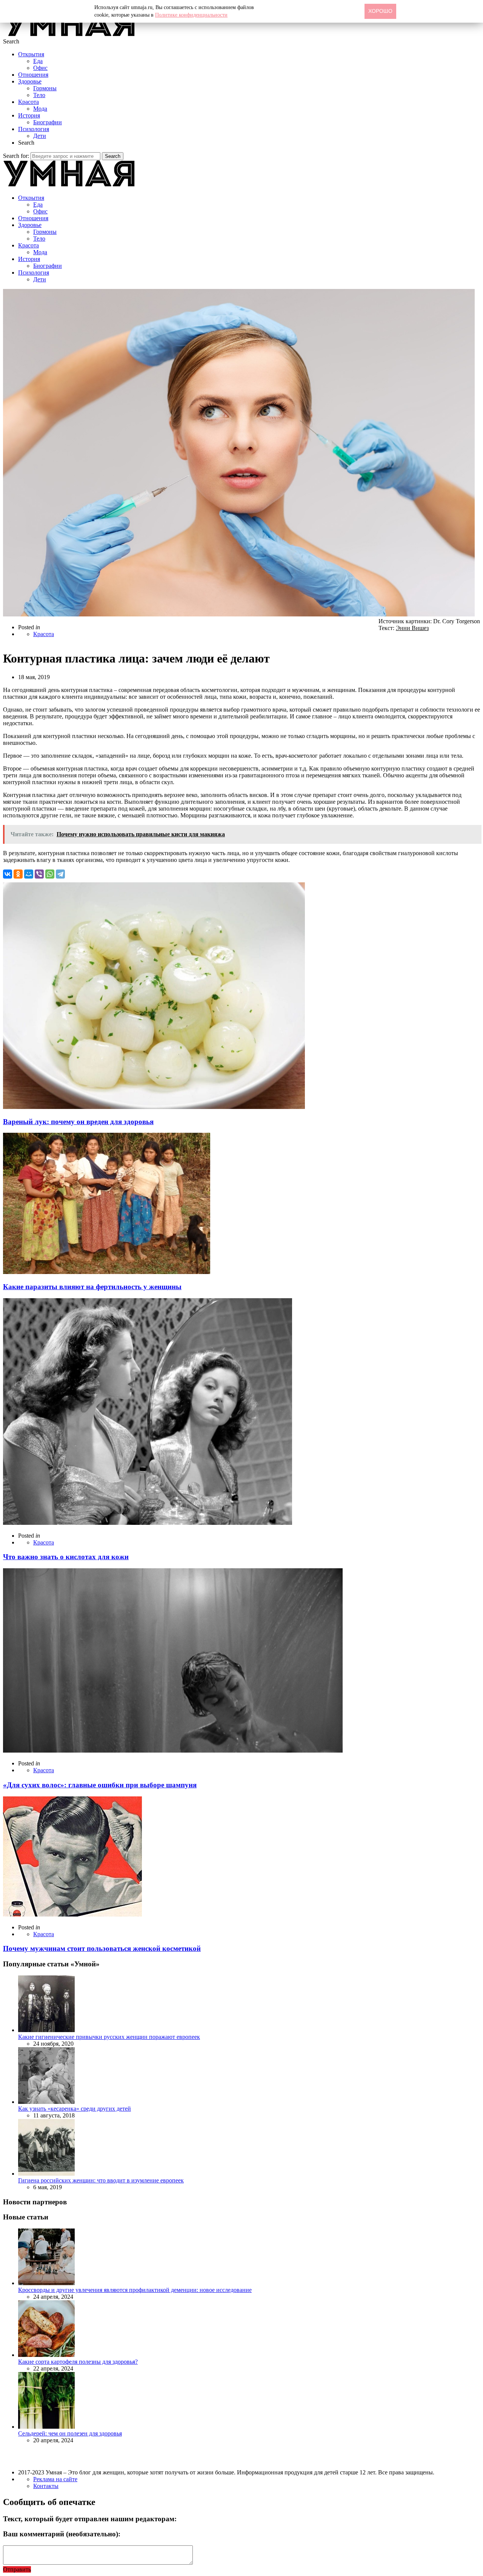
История (29, 115)
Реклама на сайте (55, 2479)
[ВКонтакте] (8, 874)
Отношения (33, 75)
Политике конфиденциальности (191, 15)
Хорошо (380, 11)
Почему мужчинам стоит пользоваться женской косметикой (102, 1948)
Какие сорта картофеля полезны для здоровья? (78, 2362)
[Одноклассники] (18, 874)
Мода (40, 109)
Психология (34, 129)
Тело (39, 95)
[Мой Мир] (29, 874)
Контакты (46, 2486)
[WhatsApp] (50, 874)
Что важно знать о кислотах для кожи (66, 1557)
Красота (28, 102)
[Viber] (39, 874)
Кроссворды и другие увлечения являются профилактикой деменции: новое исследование (135, 2290)
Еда (38, 61)
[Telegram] (60, 874)
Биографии (48, 122)
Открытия (31, 54)
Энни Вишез (412, 628)
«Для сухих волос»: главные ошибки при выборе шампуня (100, 1785)
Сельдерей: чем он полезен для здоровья (70, 2433)
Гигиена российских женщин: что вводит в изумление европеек (101, 2180)
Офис (40, 68)
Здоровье (30, 81)
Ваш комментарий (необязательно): (62, 2534)
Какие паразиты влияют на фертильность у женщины (92, 1287)
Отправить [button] (17, 2569)
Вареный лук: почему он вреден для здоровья (78, 1122)
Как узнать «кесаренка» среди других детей (75, 2109)
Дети (40, 136)
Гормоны (45, 88)
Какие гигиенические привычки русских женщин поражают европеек (109, 2037)
